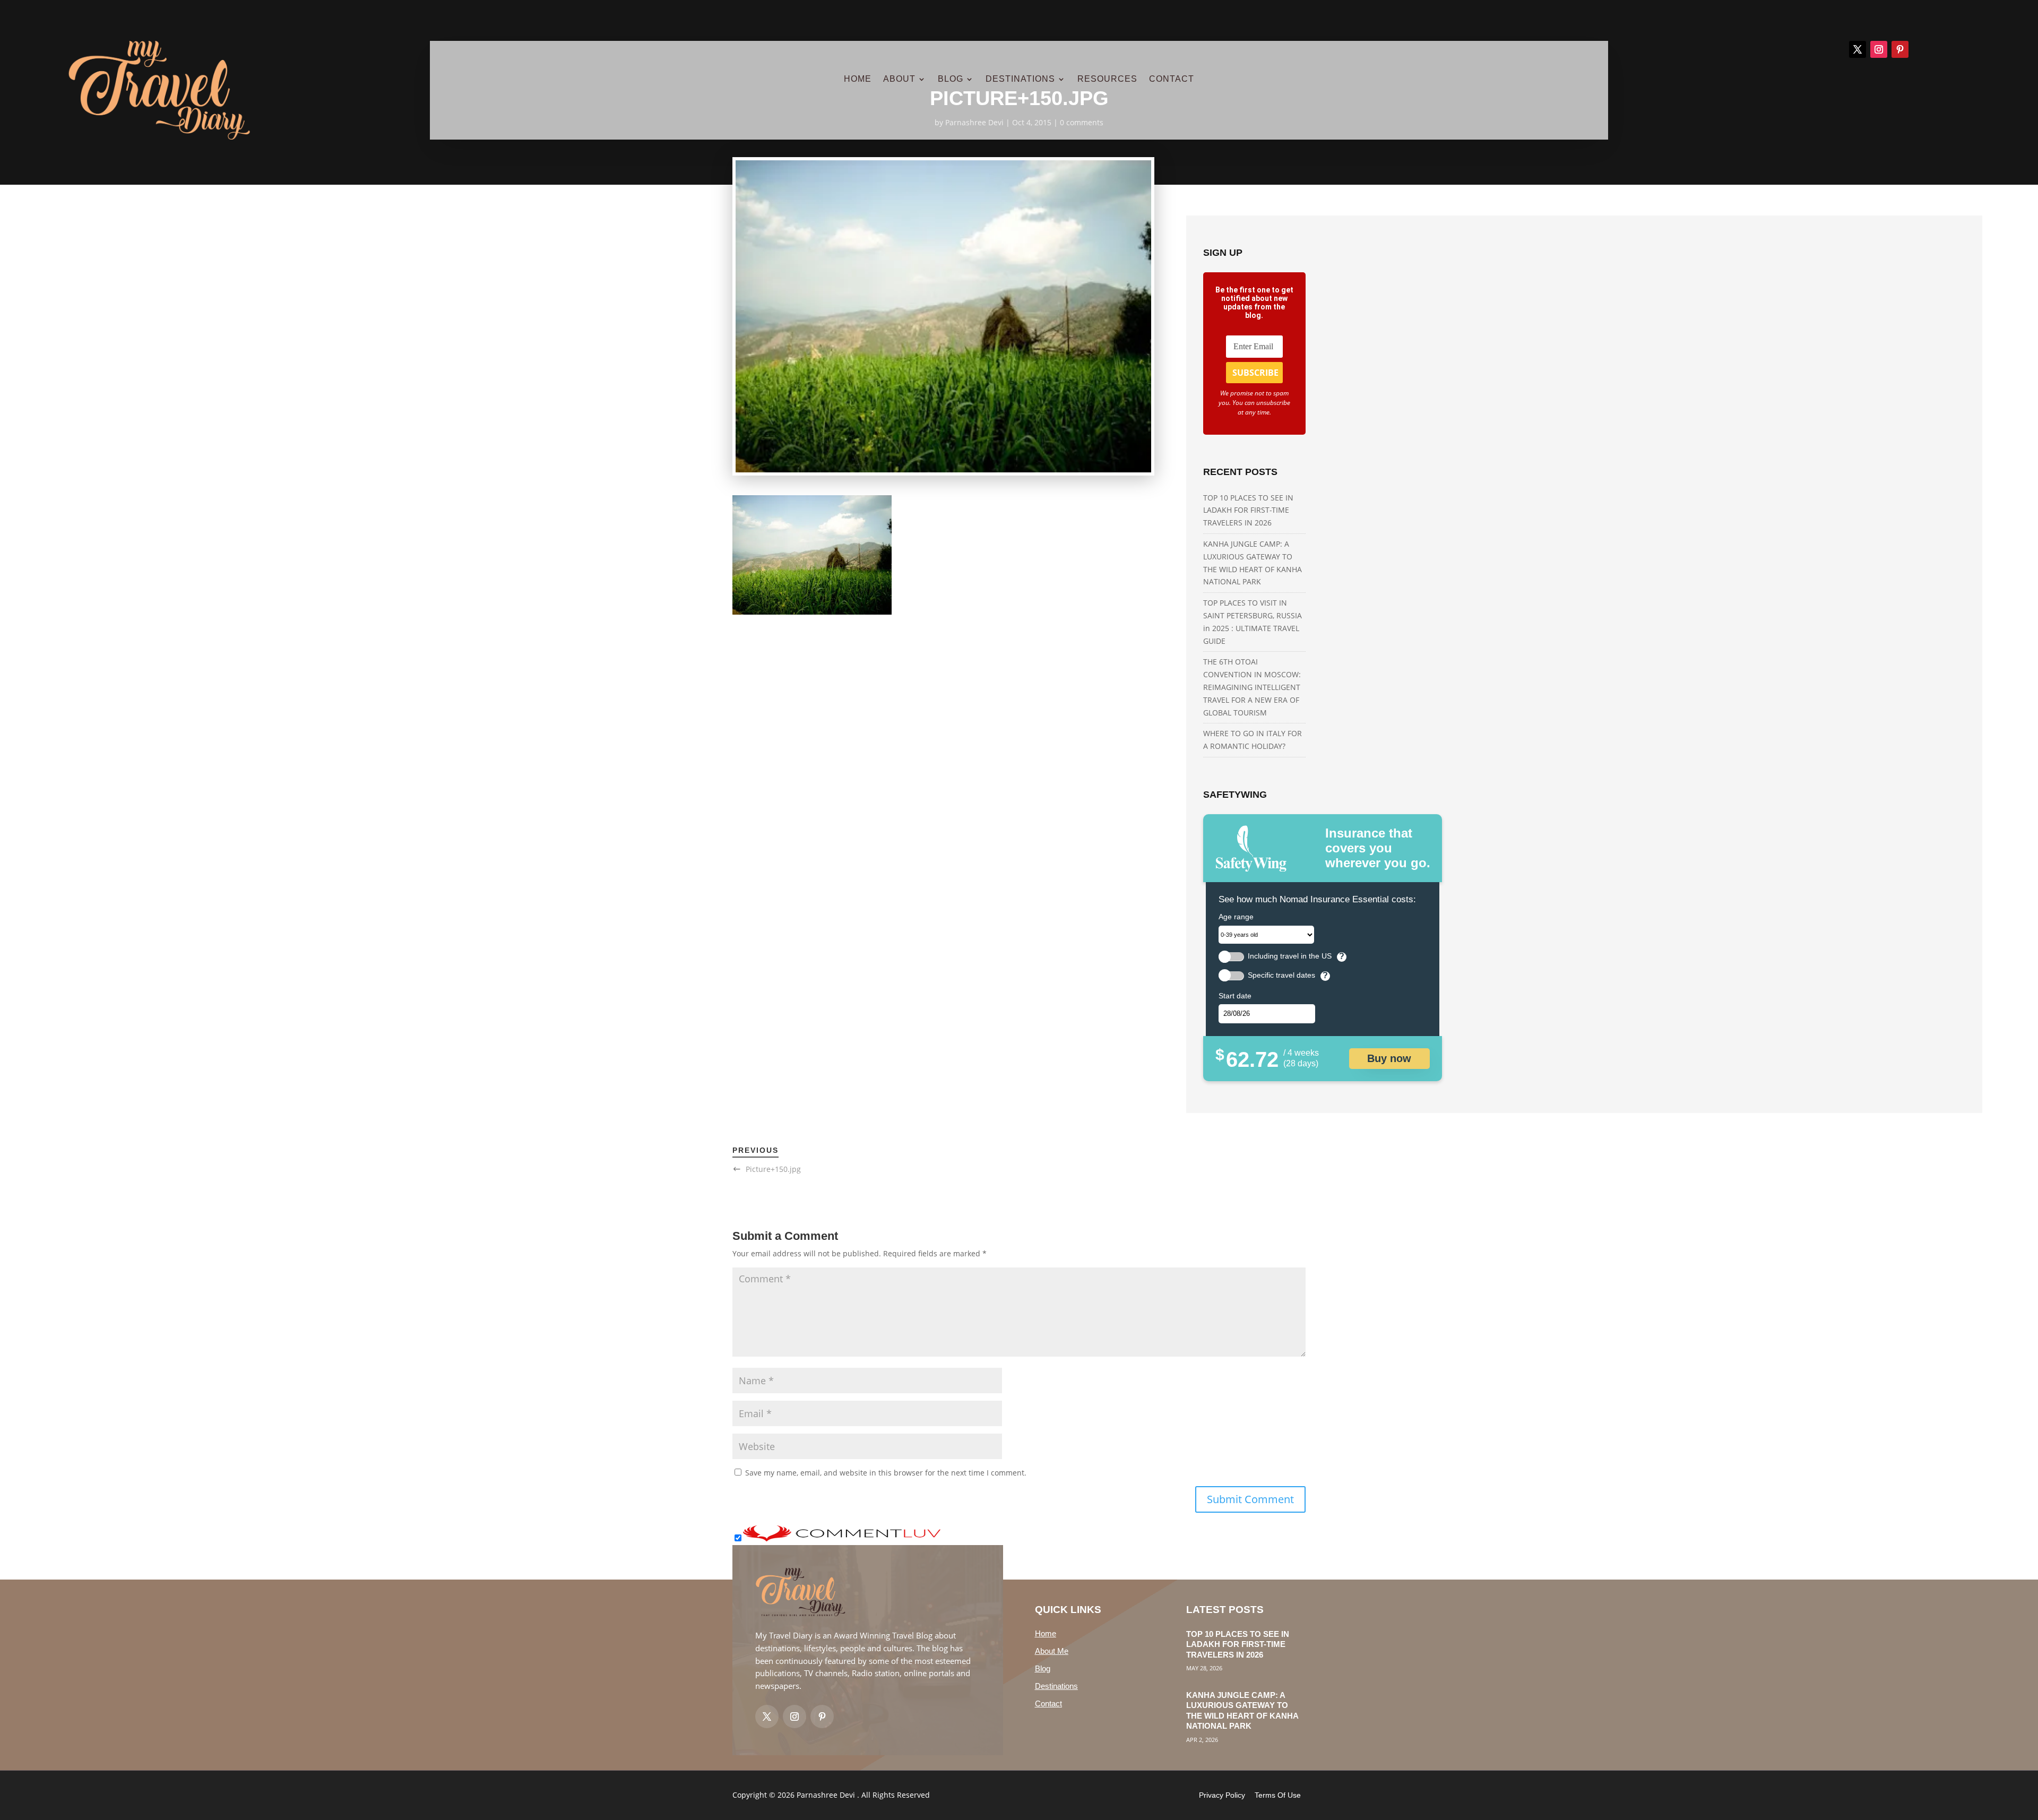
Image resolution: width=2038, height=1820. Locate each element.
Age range (1236, 917)
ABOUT (899, 79)
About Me (1052, 1651)
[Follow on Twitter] (767, 1717)
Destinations (1056, 1686)
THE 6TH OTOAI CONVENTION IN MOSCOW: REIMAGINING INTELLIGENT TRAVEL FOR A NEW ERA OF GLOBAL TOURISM (1252, 687)
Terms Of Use (1278, 1795)
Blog (1043, 1668)
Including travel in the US (1290, 956)
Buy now (1389, 1058)
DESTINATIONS (1020, 79)
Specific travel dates (1281, 975)
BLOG (951, 79)
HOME (858, 79)
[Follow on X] (1858, 49)
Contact (1048, 1703)
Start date (1235, 996)
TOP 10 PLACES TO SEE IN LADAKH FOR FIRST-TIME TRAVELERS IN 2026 (1248, 510)
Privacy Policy (1222, 1795)
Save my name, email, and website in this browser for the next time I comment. (886, 1473)
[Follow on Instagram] (1879, 49)
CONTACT (1172, 79)
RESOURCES (1107, 79)
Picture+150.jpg (773, 1169)
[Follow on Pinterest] (1900, 49)
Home (1046, 1633)
